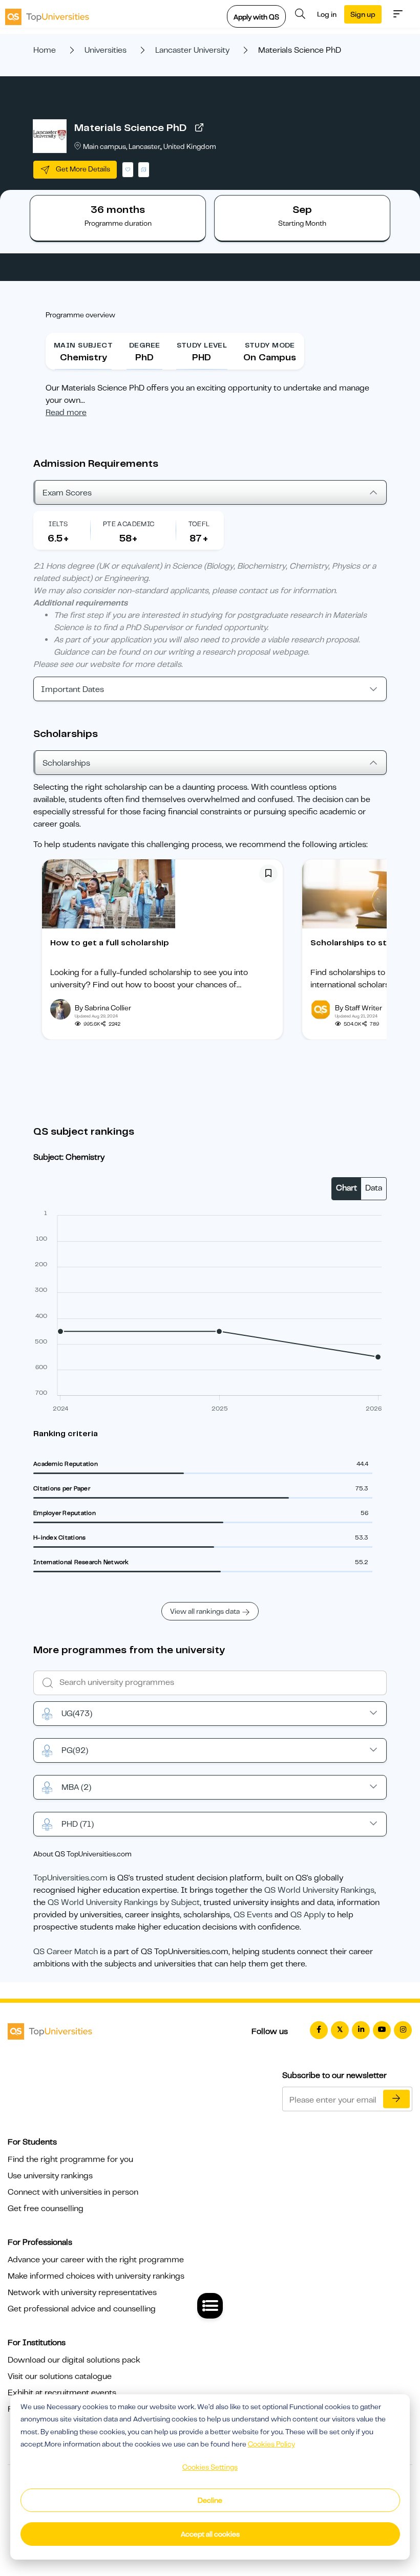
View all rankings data (205, 1611)
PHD (78, 1824)
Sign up (363, 14)
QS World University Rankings (319, 1890)
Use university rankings (50, 2176)
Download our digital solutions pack (74, 2360)
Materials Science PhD (130, 128)
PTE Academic (129, 524)
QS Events (253, 1915)
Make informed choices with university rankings (96, 2276)
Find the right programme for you (70, 2159)
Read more (66, 413)
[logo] (47, 14)
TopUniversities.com (70, 1878)
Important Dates (72, 689)
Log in (327, 14)
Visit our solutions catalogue (60, 2376)
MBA (76, 1787)
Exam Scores (67, 493)
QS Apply (308, 1915)
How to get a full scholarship (110, 943)
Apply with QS (256, 17)
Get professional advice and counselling (82, 2309)
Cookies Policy (271, 2444)
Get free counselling (46, 2209)
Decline (210, 2500)
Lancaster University (192, 50)
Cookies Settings (210, 2467)
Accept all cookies (210, 2534)
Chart (346, 1188)
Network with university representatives (82, 2292)
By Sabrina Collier (103, 1008)
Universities (106, 50)
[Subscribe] (396, 2099)
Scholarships (66, 763)
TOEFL (199, 524)
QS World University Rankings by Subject (124, 1902)
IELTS (58, 524)
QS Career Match (66, 1952)
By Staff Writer (359, 1008)
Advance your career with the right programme (96, 2260)
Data (374, 1188)
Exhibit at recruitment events (62, 2393)
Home (45, 50)
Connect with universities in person (73, 2192)
